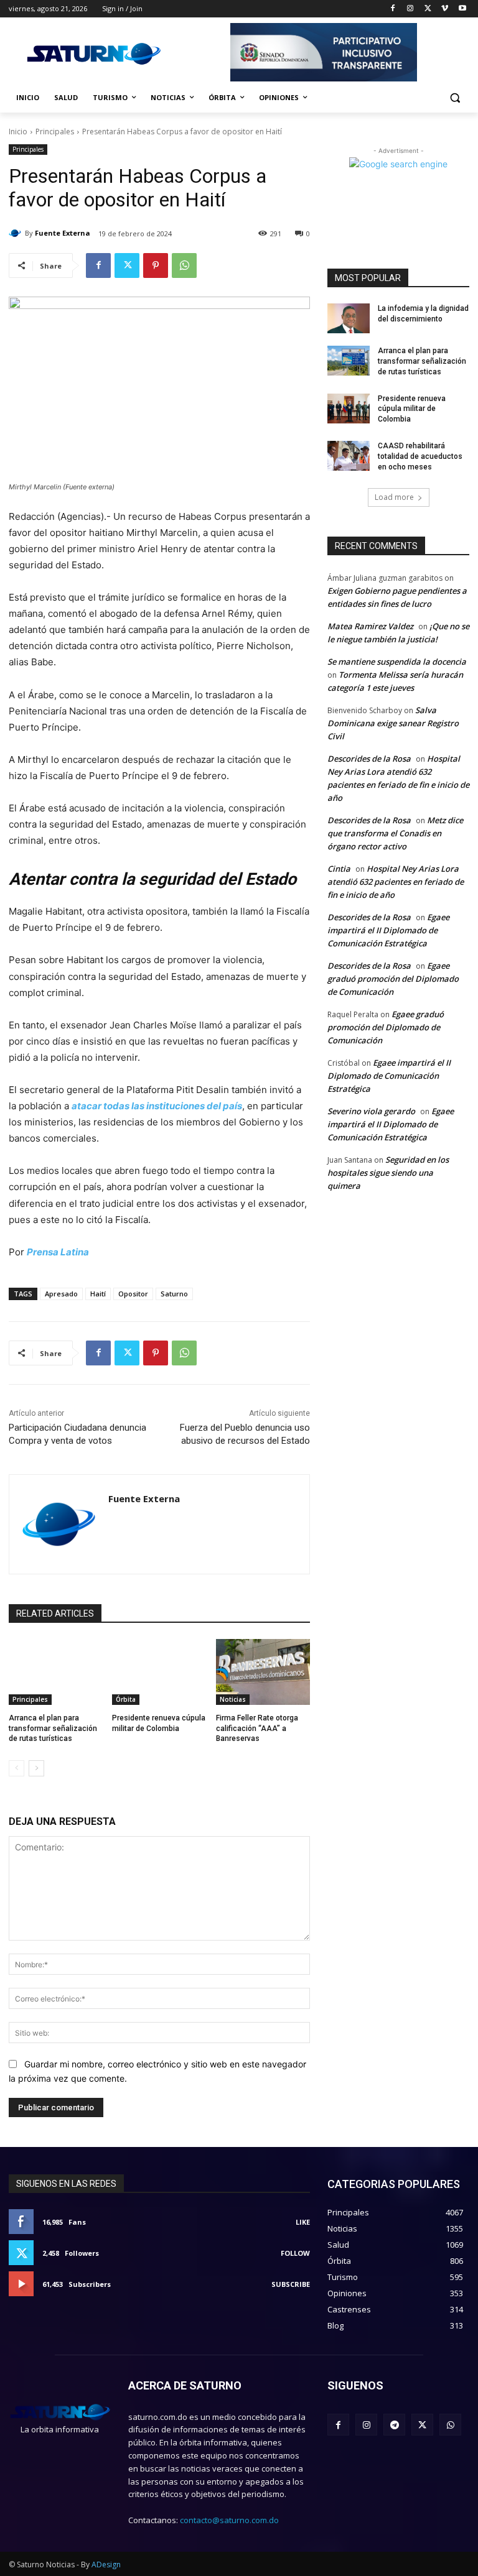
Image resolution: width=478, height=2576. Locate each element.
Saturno (174, 1294)
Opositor (133, 1294)
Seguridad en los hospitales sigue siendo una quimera (388, 1173)
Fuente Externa (63, 233)
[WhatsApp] (184, 265)
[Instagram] (410, 9)
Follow (295, 2253)
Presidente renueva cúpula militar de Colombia (412, 409)
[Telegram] (394, 2425)
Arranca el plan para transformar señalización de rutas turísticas (53, 1729)
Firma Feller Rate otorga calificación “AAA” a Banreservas (257, 1729)
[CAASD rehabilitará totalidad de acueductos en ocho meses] (349, 456)
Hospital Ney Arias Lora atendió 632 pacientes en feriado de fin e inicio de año (396, 882)
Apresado (61, 1294)
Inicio (18, 132)
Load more (394, 497)
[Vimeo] (445, 9)
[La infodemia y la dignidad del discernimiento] (349, 318)
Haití (98, 1294)
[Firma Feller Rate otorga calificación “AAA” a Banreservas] (263, 1672)
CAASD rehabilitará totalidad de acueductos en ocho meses (420, 456)
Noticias (233, 1699)
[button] (455, 98)
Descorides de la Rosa (369, 759)
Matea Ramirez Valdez (370, 626)
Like (303, 2222)
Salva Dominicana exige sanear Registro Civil (393, 723)
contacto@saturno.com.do (229, 2520)
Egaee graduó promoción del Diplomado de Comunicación (393, 979)
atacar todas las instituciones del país (157, 1106)
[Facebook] (393, 9)
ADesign (106, 2564)
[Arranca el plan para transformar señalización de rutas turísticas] (56, 1672)
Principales (55, 132)
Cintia (339, 869)
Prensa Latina (58, 1252)
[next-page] (36, 1768)
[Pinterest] (156, 265)
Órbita (126, 1699)
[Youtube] (462, 9)
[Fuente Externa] (17, 233)
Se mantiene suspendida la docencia (397, 662)
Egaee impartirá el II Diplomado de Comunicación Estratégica (388, 930)
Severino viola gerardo (371, 1111)
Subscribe (291, 2284)
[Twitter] (428, 9)
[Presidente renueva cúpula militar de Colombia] (159, 1672)
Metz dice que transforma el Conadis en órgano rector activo (395, 833)
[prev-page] (16, 1768)
